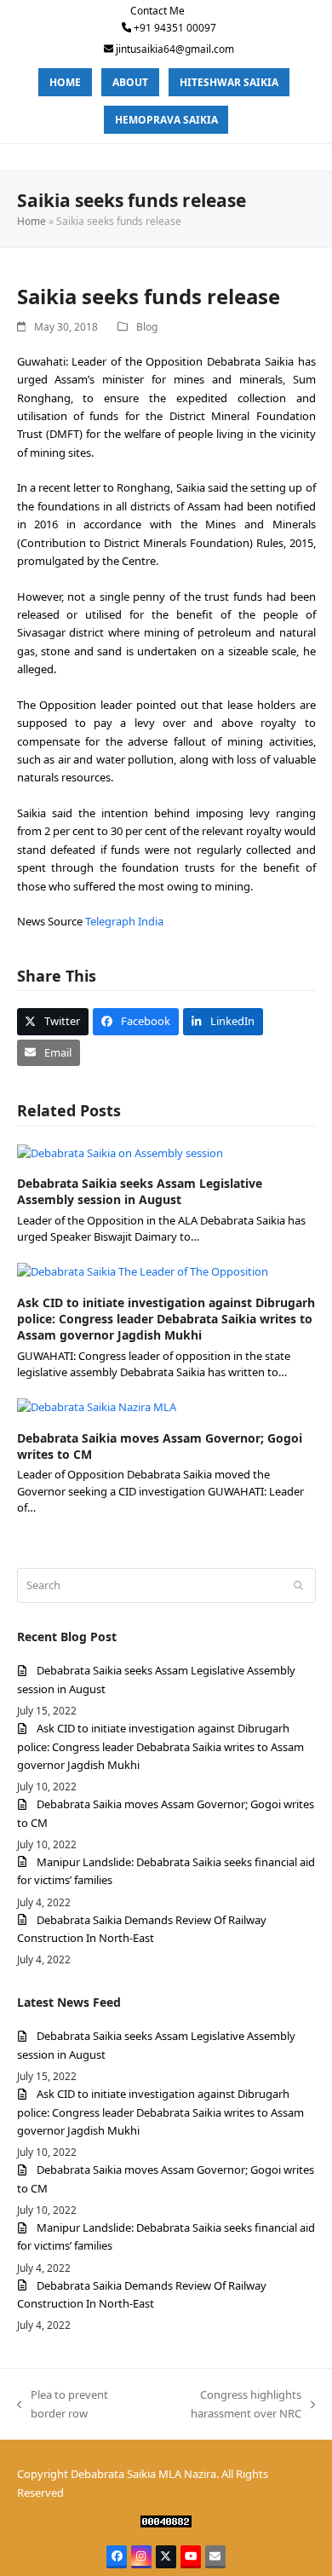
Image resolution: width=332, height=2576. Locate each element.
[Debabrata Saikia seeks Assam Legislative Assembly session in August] (120, 1152)
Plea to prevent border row (63, 2405)
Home (31, 221)
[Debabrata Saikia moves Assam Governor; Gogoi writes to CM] (97, 1407)
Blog (147, 327)
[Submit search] (298, 1586)
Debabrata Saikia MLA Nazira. (145, 2474)
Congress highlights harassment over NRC (223, 2405)
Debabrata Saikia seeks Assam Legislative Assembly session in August (140, 1191)
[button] (53, 1021)
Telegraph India (124, 921)
